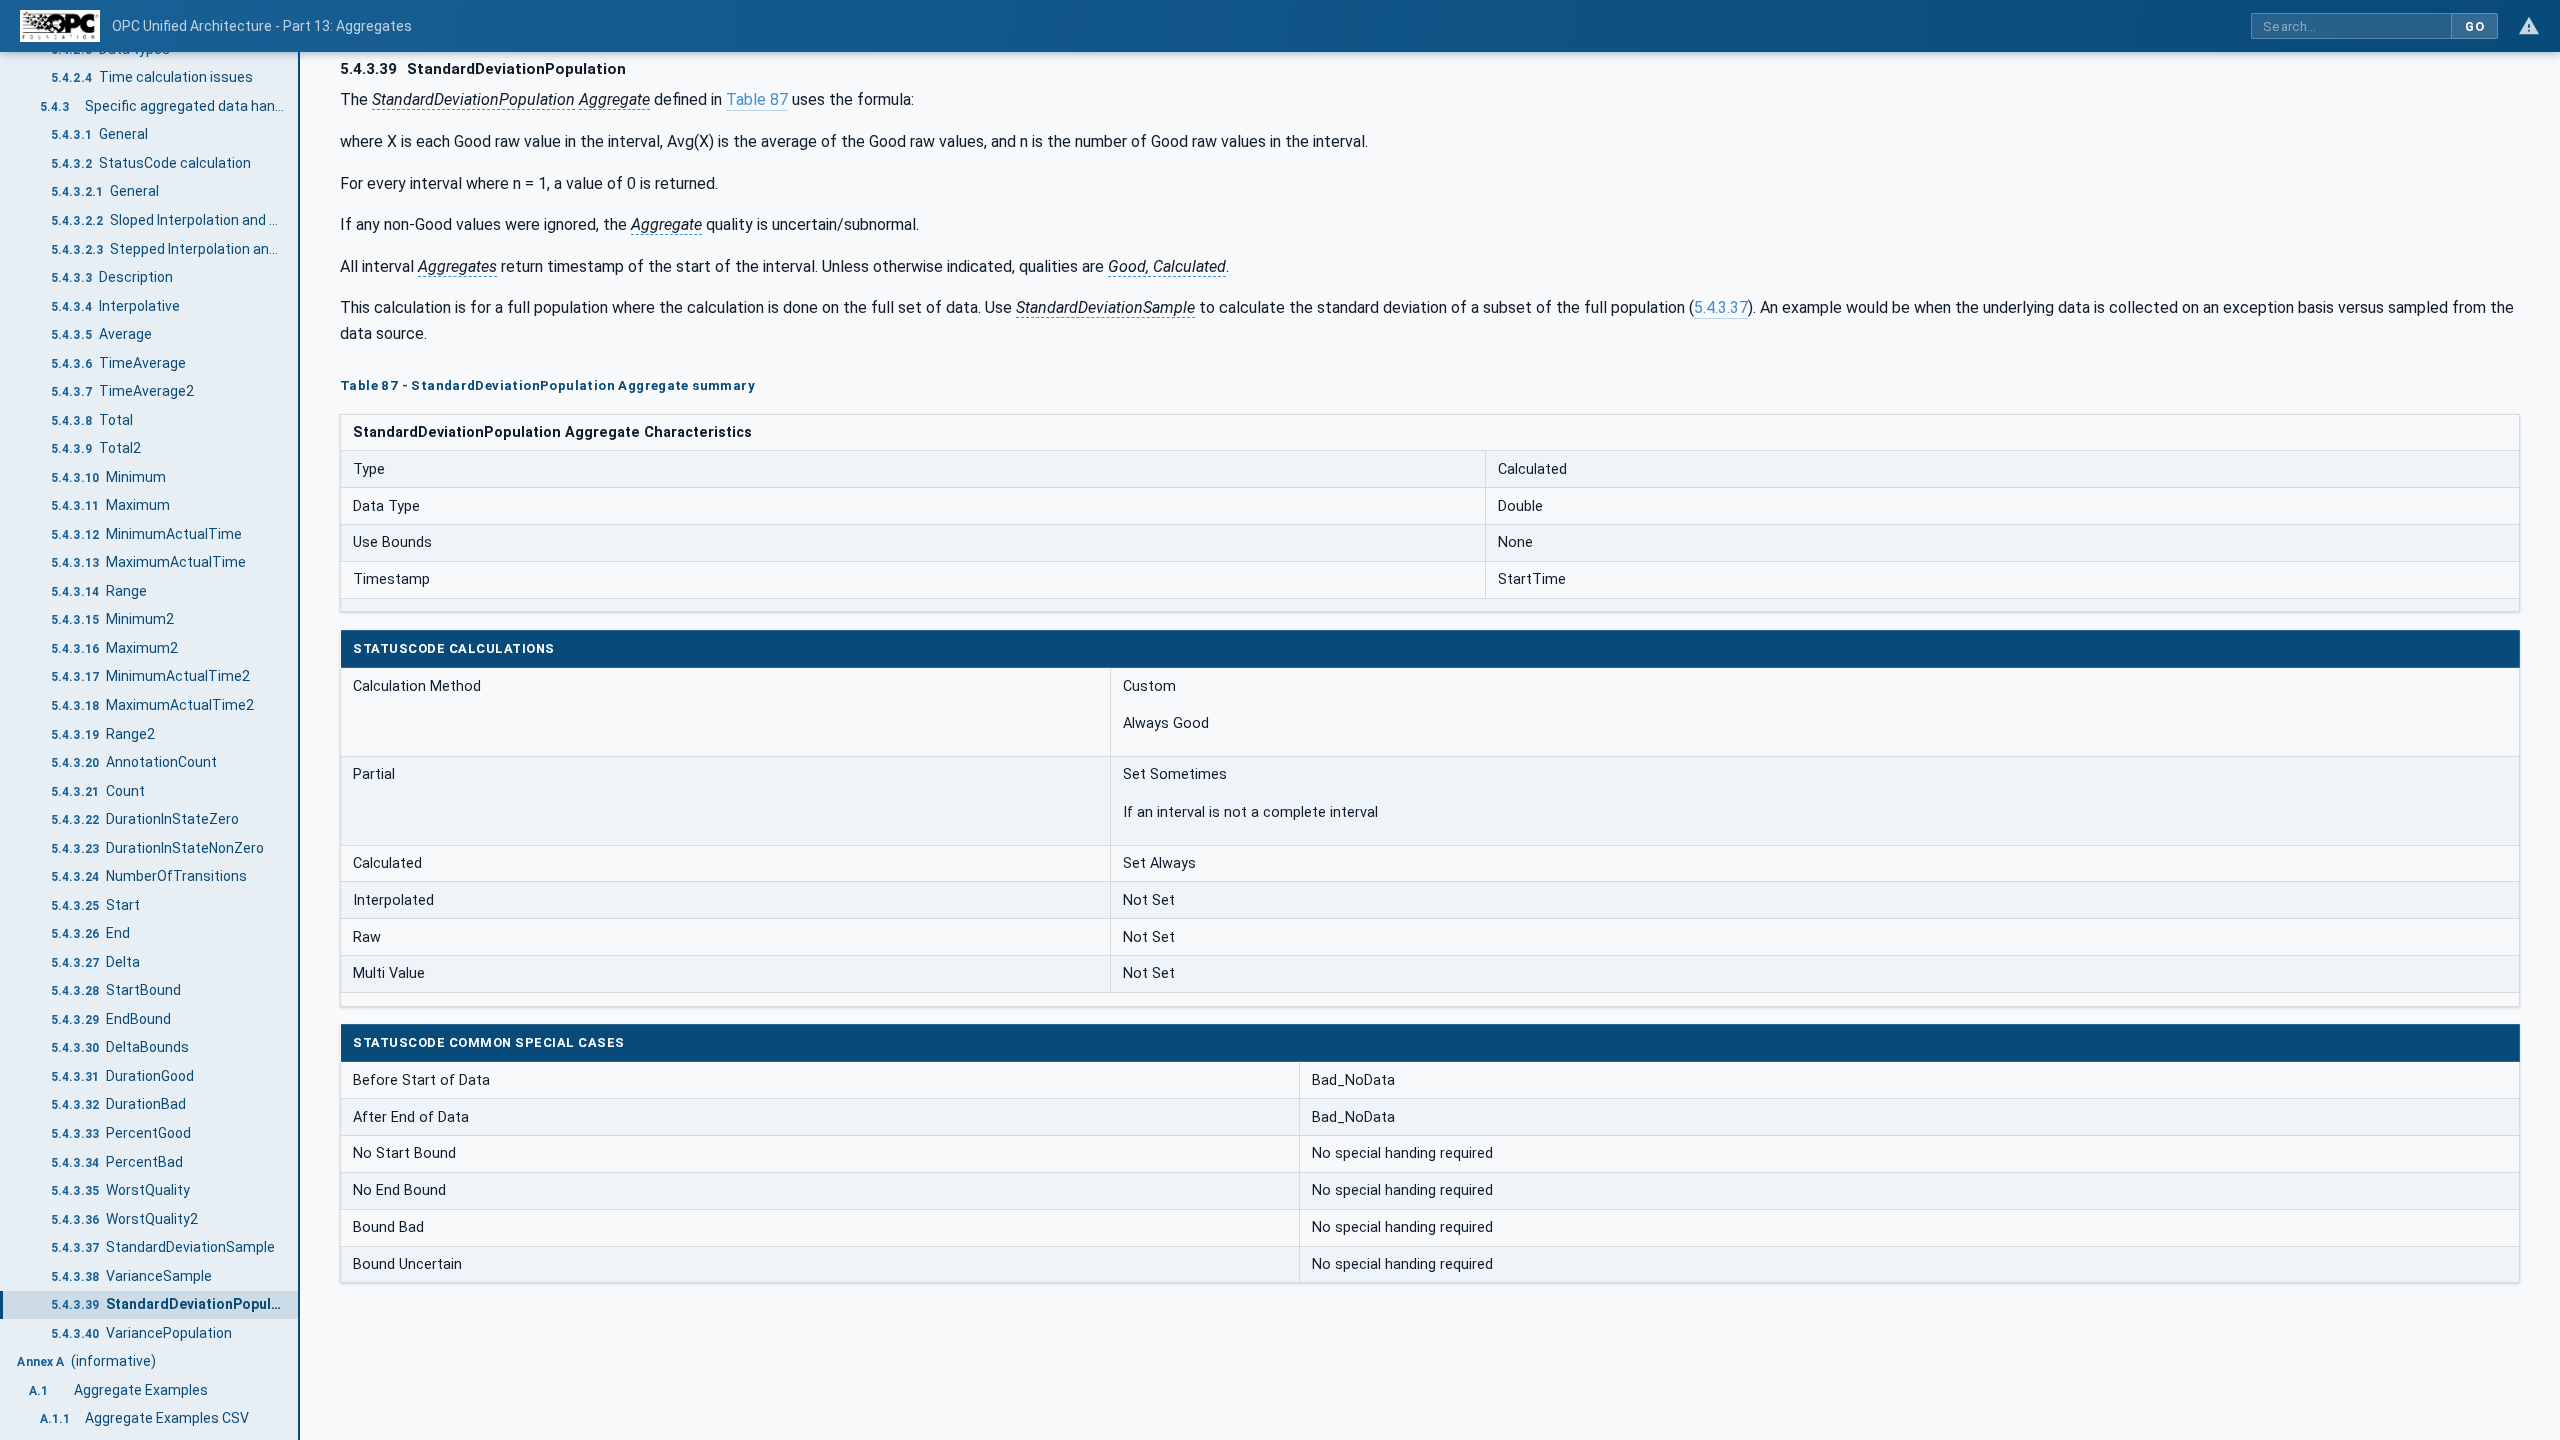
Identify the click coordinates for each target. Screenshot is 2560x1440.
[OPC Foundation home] (60, 26)
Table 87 (757, 99)
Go (2474, 26)
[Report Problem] (2529, 26)
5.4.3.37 (1721, 307)
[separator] (300, 746)
